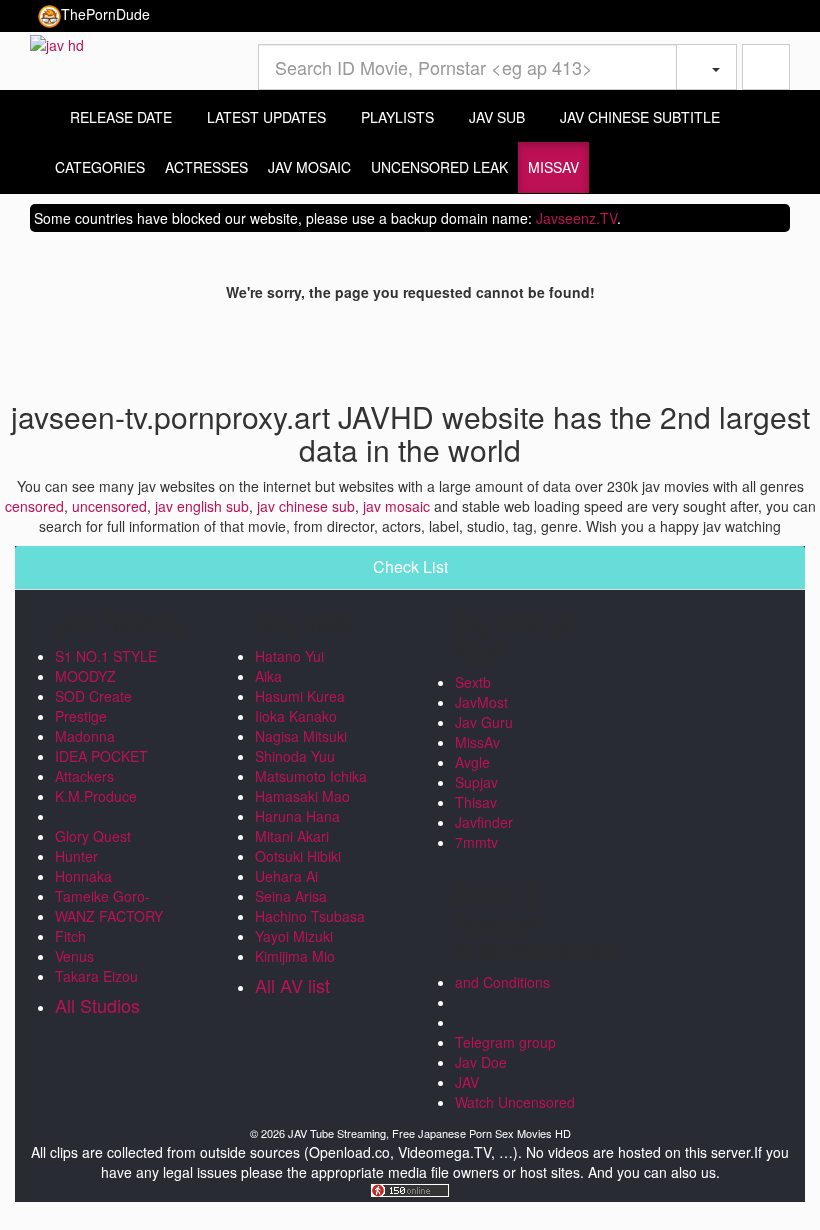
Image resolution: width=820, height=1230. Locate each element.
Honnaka (83, 876)
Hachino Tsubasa (310, 916)
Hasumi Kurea (300, 696)
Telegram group (505, 1042)
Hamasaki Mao (302, 796)
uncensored (109, 506)
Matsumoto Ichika (311, 776)
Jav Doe (481, 1062)
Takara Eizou (96, 976)
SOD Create (93, 696)
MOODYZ (85, 676)
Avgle (472, 762)
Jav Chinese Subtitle (638, 117)
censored (34, 506)
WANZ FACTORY (109, 916)
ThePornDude (105, 14)
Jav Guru (484, 722)
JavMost (481, 702)
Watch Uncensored (515, 1102)
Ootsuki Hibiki (298, 856)
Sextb (473, 682)
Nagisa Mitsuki (301, 736)
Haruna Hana (297, 816)
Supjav (476, 782)
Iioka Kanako (296, 716)
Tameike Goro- (102, 896)
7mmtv (476, 842)
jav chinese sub (306, 506)
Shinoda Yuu (295, 756)
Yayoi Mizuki (294, 936)
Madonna (85, 736)
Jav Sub (495, 117)
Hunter (76, 856)
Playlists (395, 117)
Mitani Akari (292, 836)
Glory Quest (93, 836)
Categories (100, 167)
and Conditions (502, 982)
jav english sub (202, 506)
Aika (268, 676)
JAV (467, 1082)
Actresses (206, 167)
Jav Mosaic (309, 167)
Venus (74, 956)
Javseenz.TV (576, 218)
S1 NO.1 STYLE (106, 656)
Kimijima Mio (295, 956)
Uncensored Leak (439, 167)
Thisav (476, 802)
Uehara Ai (286, 876)
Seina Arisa (291, 896)
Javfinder (484, 822)
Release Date (119, 117)
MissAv (553, 167)
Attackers (84, 776)
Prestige (81, 716)
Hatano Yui (289, 656)
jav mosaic (396, 506)
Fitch (70, 936)
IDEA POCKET (101, 756)
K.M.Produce (96, 796)
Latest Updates (264, 117)
